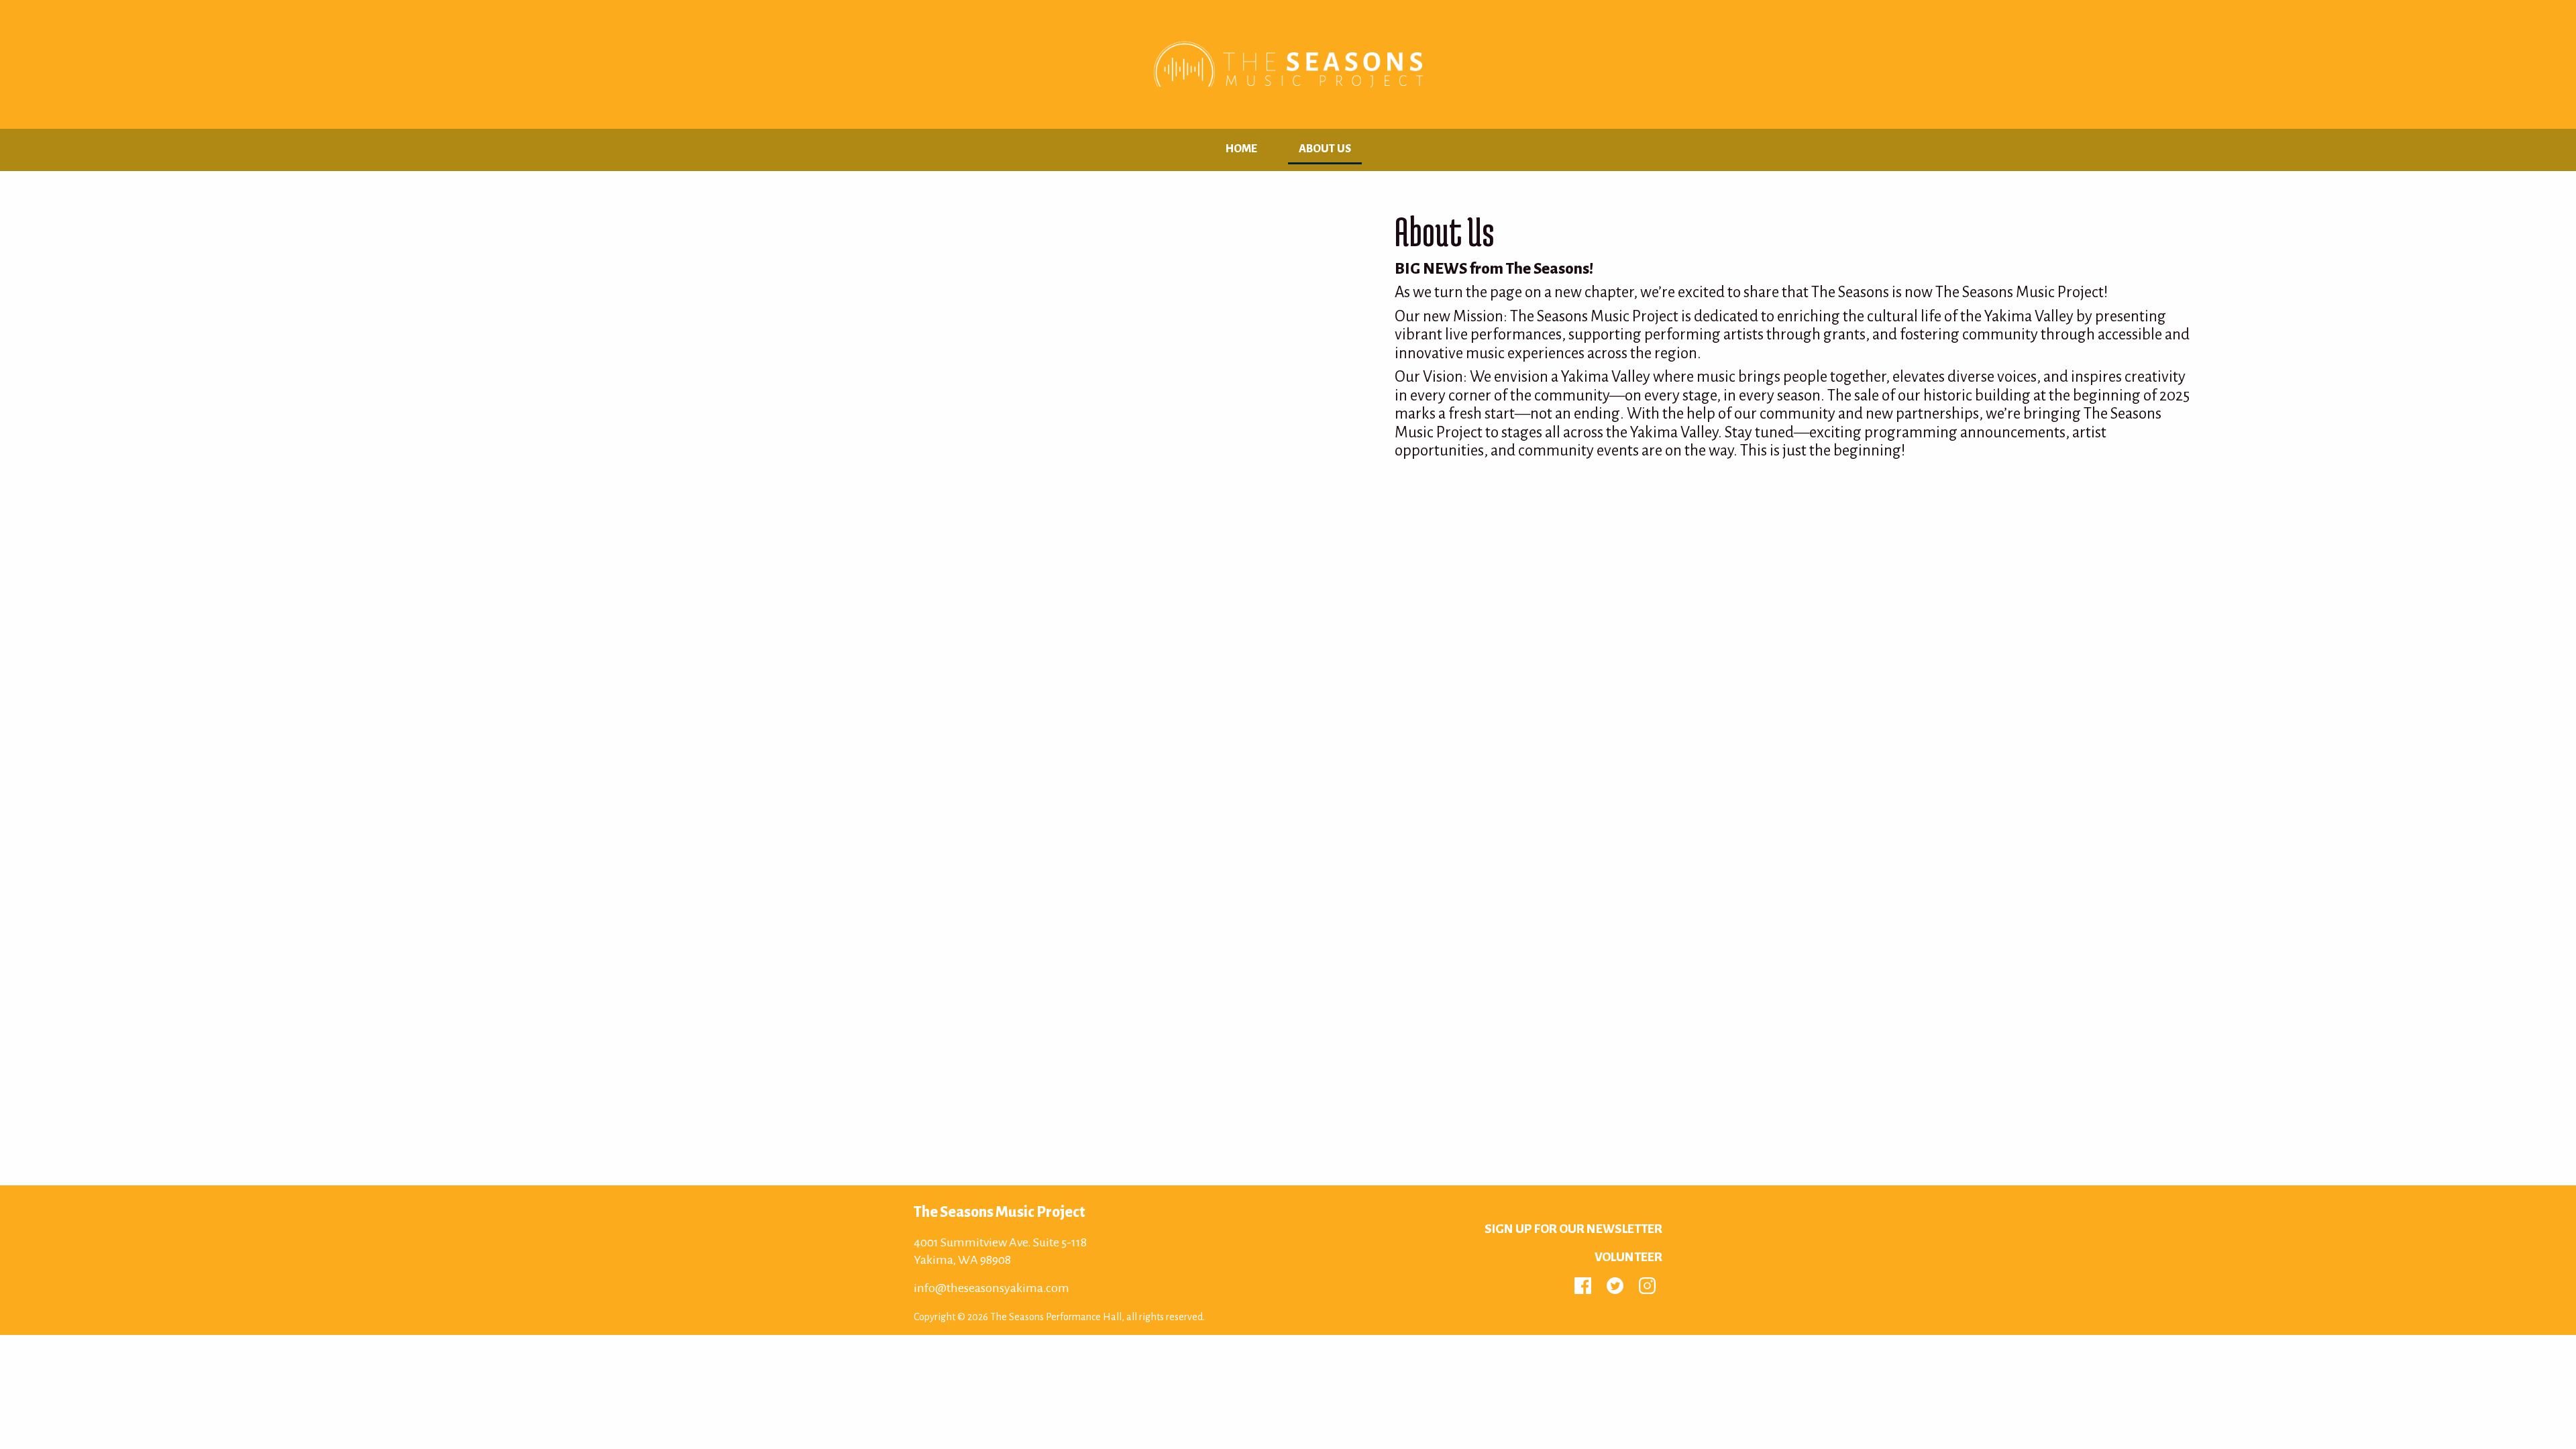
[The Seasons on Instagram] (1647, 1285)
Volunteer (1628, 1257)
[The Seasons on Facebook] (1583, 1285)
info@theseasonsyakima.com (991, 1288)
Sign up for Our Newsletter (1573, 1229)
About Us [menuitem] (1325, 149)
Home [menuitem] (1241, 149)
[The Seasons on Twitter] (1615, 1285)
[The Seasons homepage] (1288, 64)
